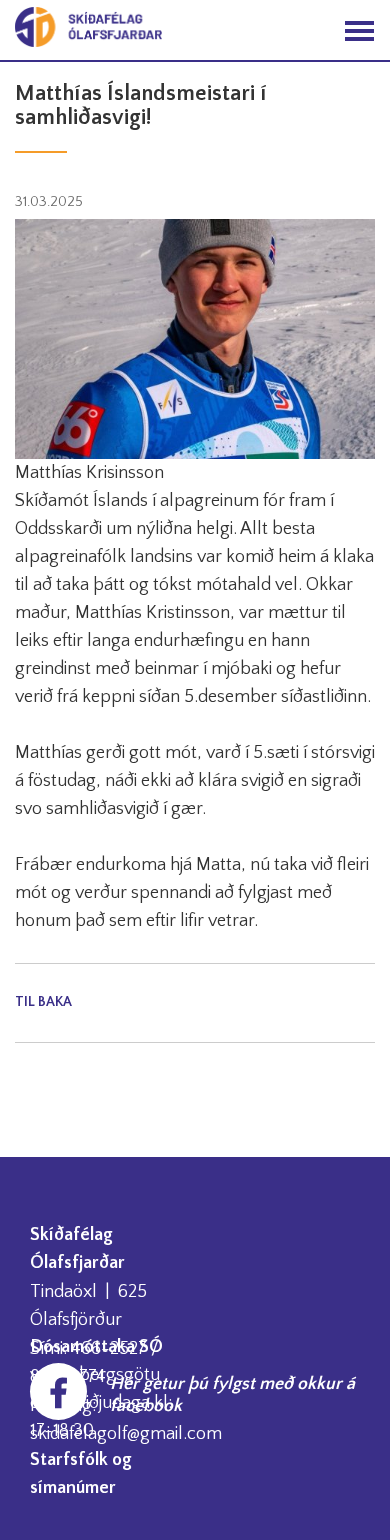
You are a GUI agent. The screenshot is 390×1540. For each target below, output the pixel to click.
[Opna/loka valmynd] (359, 30)
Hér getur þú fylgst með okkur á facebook (232, 1395)
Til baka (43, 1002)
